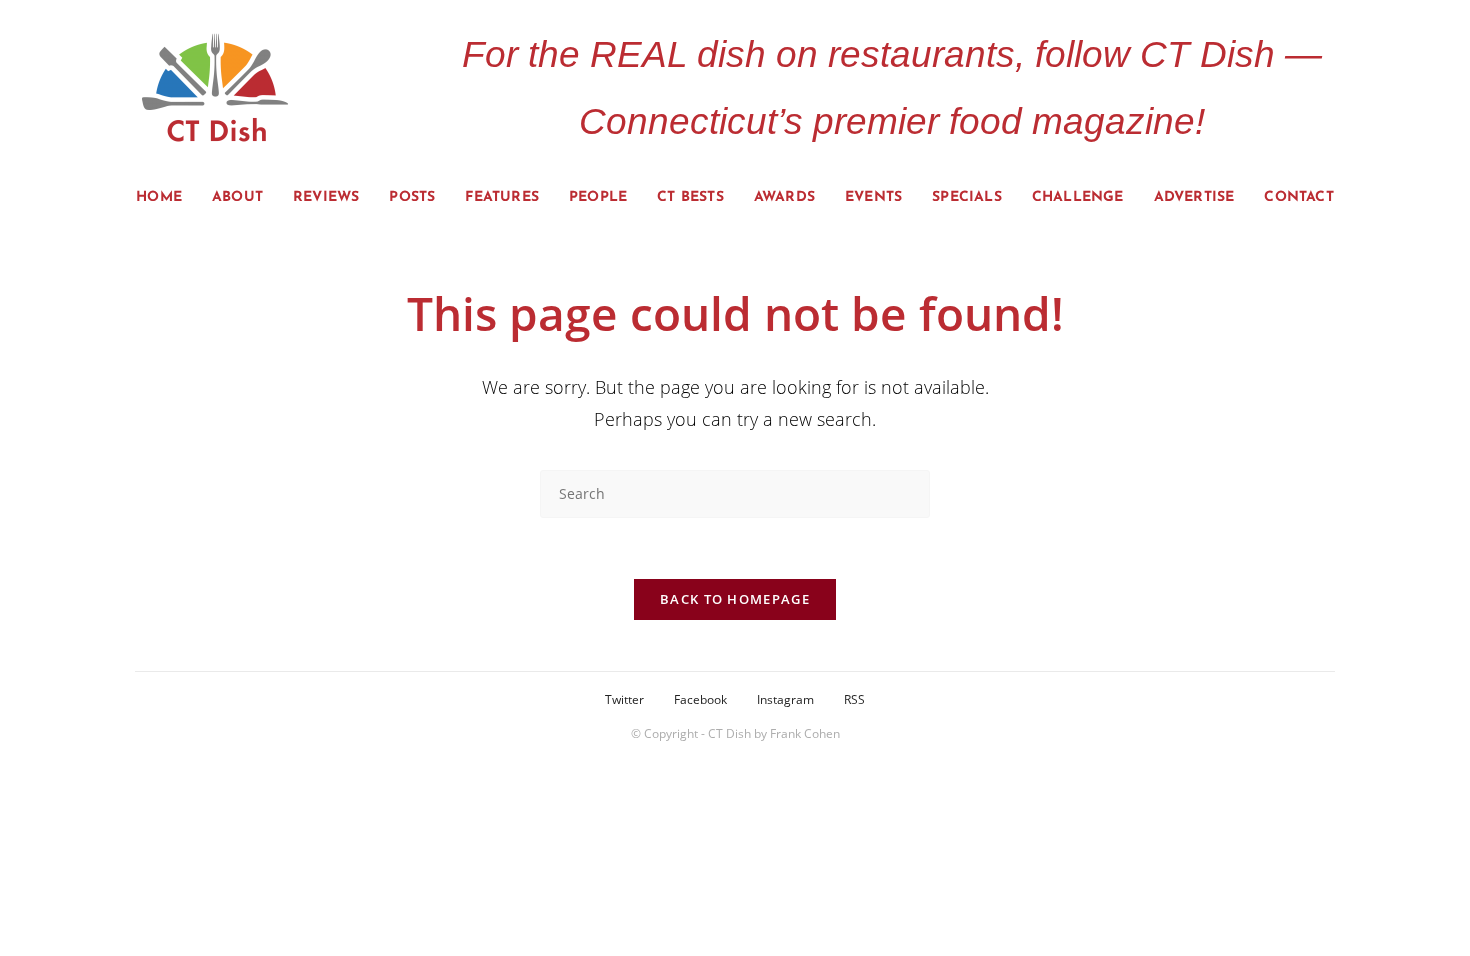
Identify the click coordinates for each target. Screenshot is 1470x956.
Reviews (326, 197)
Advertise (1194, 197)
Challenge (1078, 197)
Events (873, 197)
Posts (412, 197)
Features (502, 197)
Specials (967, 197)
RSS (854, 699)
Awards (784, 197)
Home (159, 197)
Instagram (785, 699)
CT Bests (690, 197)
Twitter (624, 699)
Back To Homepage (735, 599)
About (237, 197)
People (598, 197)
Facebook (700, 699)
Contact (1298, 197)
